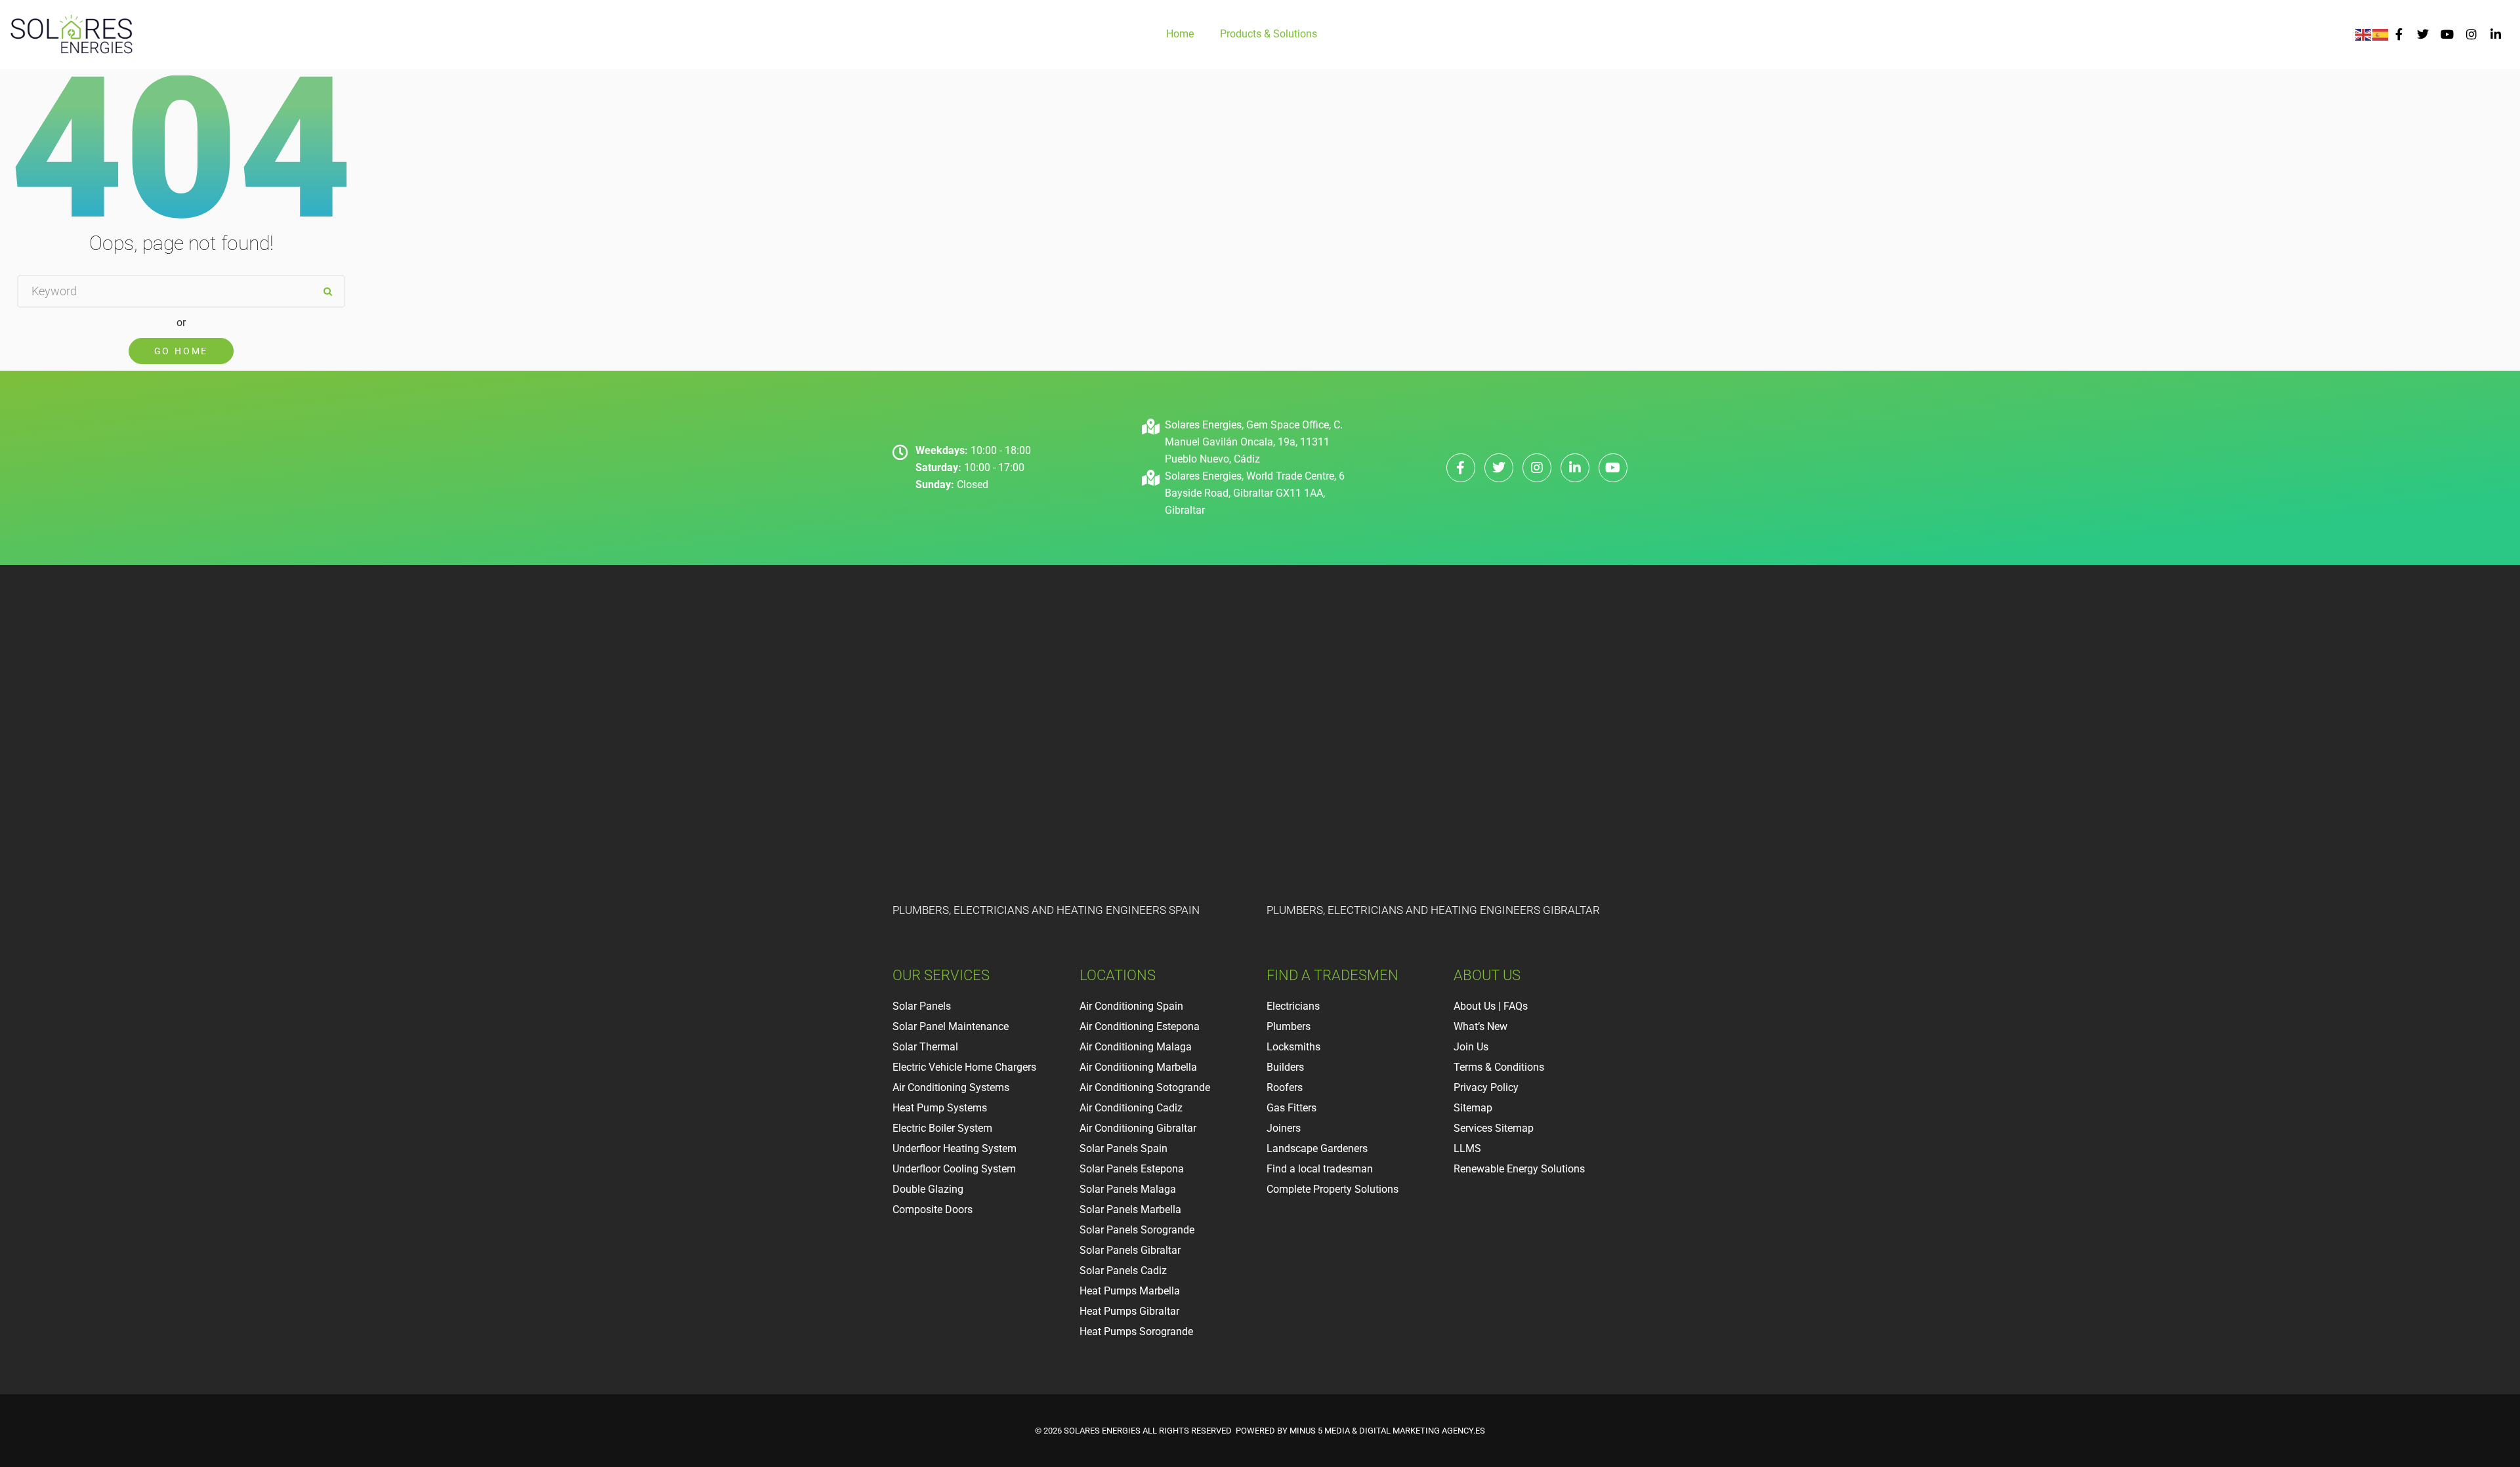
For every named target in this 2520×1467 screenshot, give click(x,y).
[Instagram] (2471, 34)
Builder (1283, 1067)
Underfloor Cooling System (954, 1169)
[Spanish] (2381, 34)
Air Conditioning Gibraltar (1138, 1128)
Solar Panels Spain (1123, 1148)
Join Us (1471, 1047)
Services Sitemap (1494, 1128)
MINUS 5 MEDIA (1320, 1431)
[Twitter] (2423, 34)
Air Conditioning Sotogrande (1145, 1087)
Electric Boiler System (942, 1128)
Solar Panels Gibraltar (1130, 1250)
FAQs (1516, 1006)
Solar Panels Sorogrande (1137, 1230)
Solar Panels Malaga (1128, 1189)
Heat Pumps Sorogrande (1136, 1332)
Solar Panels (922, 1006)
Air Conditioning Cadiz (1131, 1108)
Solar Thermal (927, 1047)
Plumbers (1289, 1026)
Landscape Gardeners (1317, 1148)
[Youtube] (2447, 34)
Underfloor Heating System (955, 1148)
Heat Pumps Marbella (1130, 1291)
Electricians (1293, 1006)
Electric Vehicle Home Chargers (964, 1067)
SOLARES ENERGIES (1102, 1431)
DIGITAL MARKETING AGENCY (1416, 1431)
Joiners (1284, 1128)
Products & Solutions (1269, 34)
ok (327, 291)
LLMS (1467, 1148)
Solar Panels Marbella (1130, 1209)
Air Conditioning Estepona (1140, 1026)
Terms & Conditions (1499, 1067)
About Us (1475, 1006)
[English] (2364, 34)
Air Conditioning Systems (951, 1087)
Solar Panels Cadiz (1123, 1271)
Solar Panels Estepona (1132, 1169)
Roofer (1282, 1087)
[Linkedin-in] (2495, 34)
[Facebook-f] (2399, 34)
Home (1180, 34)
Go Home (181, 351)
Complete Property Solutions (1333, 1189)
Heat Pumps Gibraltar (1129, 1311)
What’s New (1480, 1026)
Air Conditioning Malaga (1136, 1047)
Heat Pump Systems (940, 1108)
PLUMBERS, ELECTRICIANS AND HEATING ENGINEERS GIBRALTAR (1433, 910)
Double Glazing (928, 1189)
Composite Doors (933, 1209)
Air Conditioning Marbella (1138, 1067)
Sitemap (1473, 1108)
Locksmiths (1293, 1047)
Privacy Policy (1486, 1087)
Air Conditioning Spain (1131, 1006)
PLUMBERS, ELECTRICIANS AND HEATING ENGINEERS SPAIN (1046, 910)
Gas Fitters (1291, 1108)
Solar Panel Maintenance (951, 1026)
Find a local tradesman (1320, 1169)
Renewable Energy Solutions (1519, 1169)
